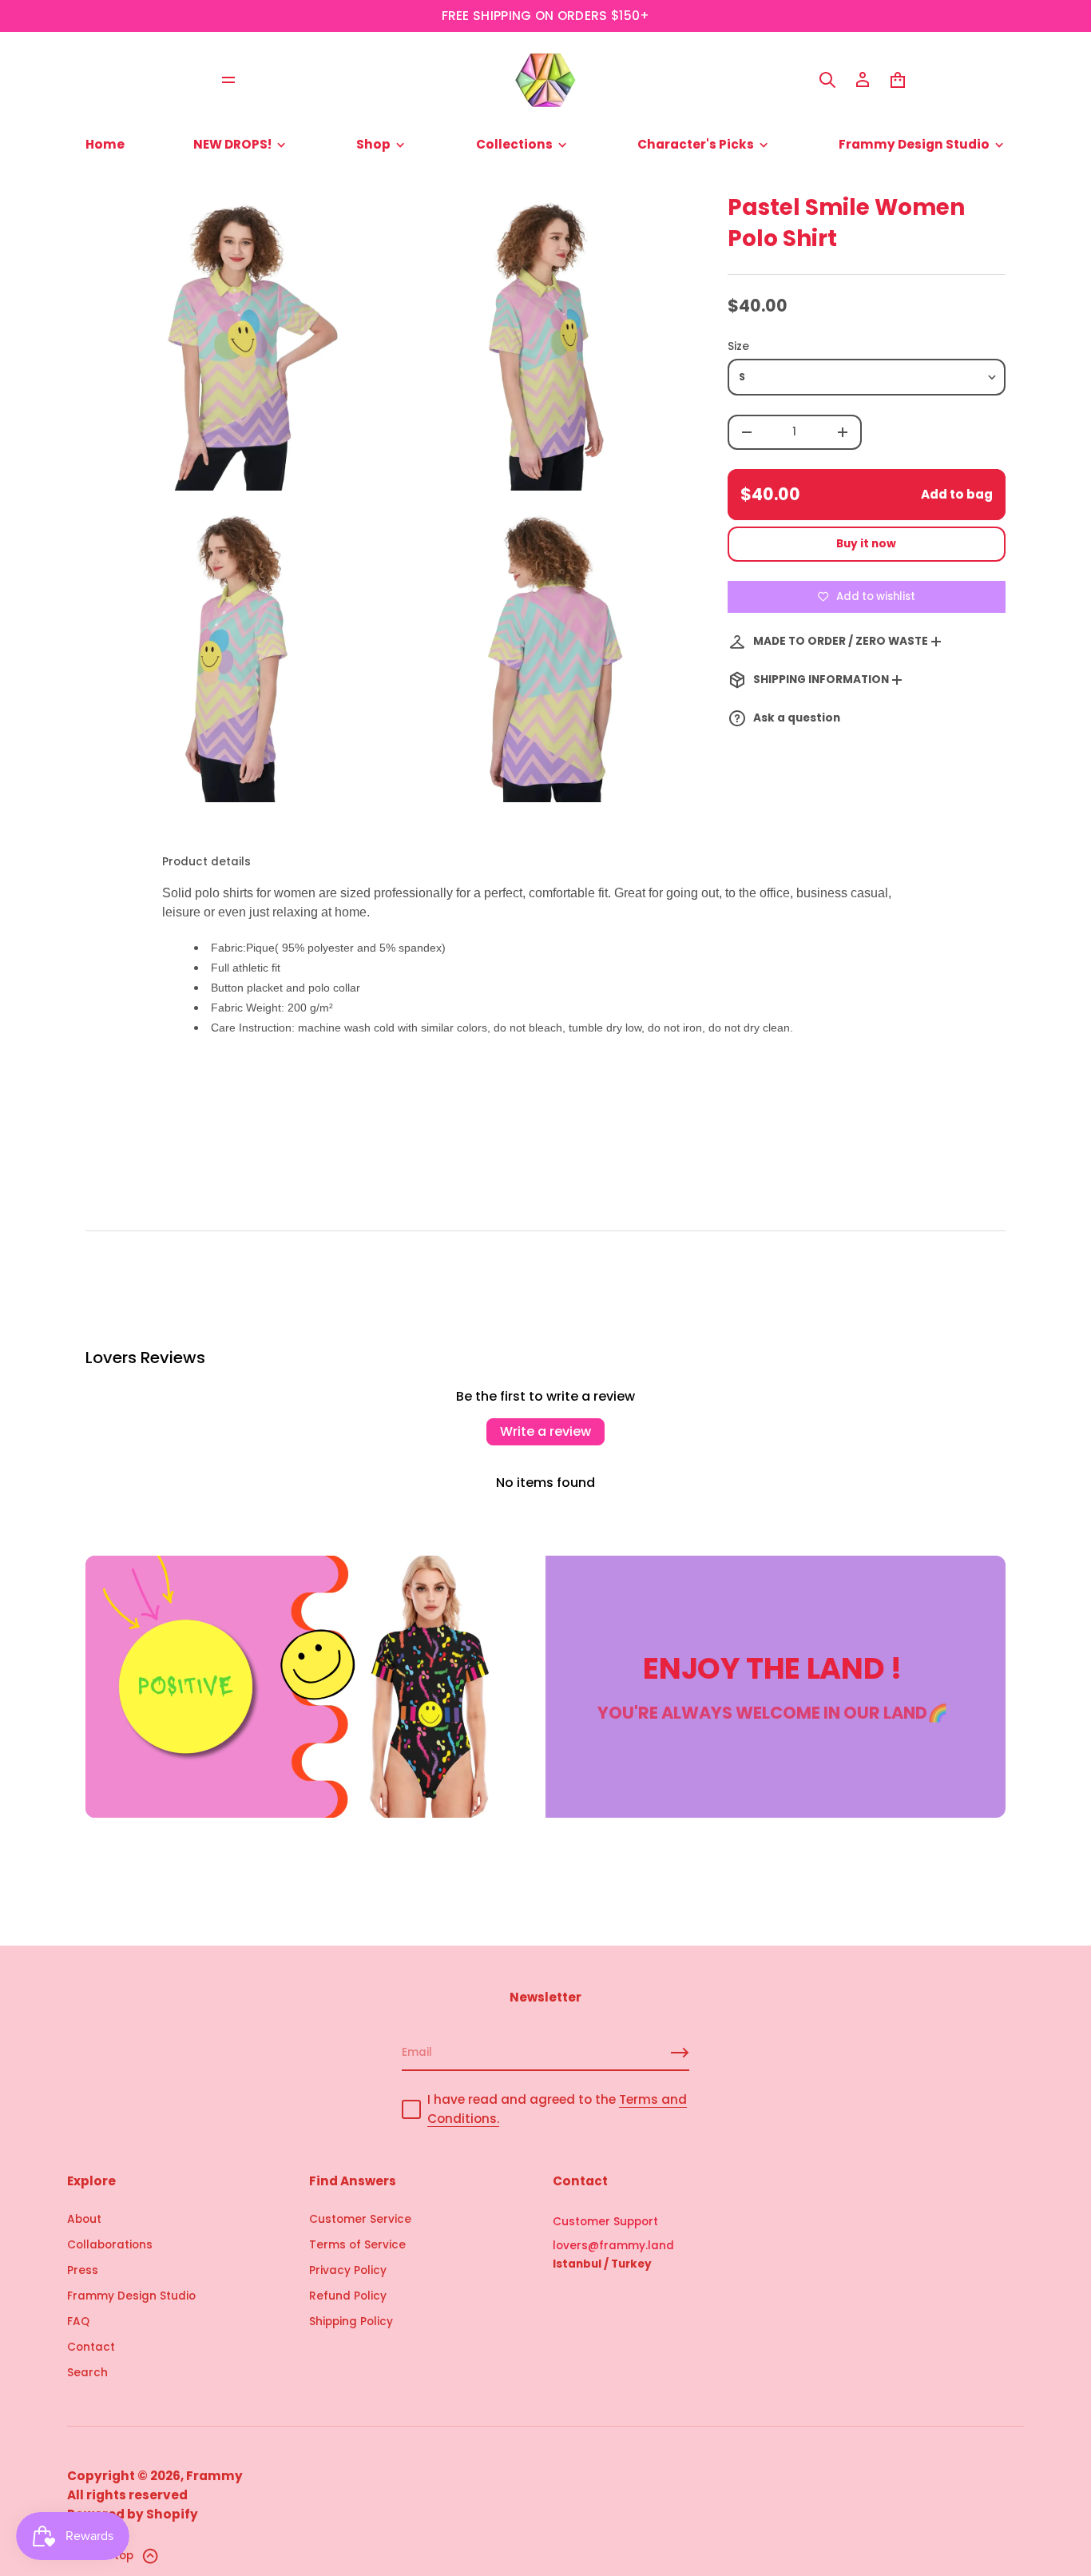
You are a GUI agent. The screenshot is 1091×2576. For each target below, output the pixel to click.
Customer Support (605, 2222)
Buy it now (866, 544)
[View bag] (898, 80)
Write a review (545, 1431)
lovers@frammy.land (613, 2246)
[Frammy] (545, 80)
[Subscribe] (680, 2053)
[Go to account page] (863, 80)
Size (738, 346)
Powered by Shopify (133, 2514)
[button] (827, 80)
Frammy (214, 2476)
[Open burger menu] (228, 80)
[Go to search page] (827, 80)
